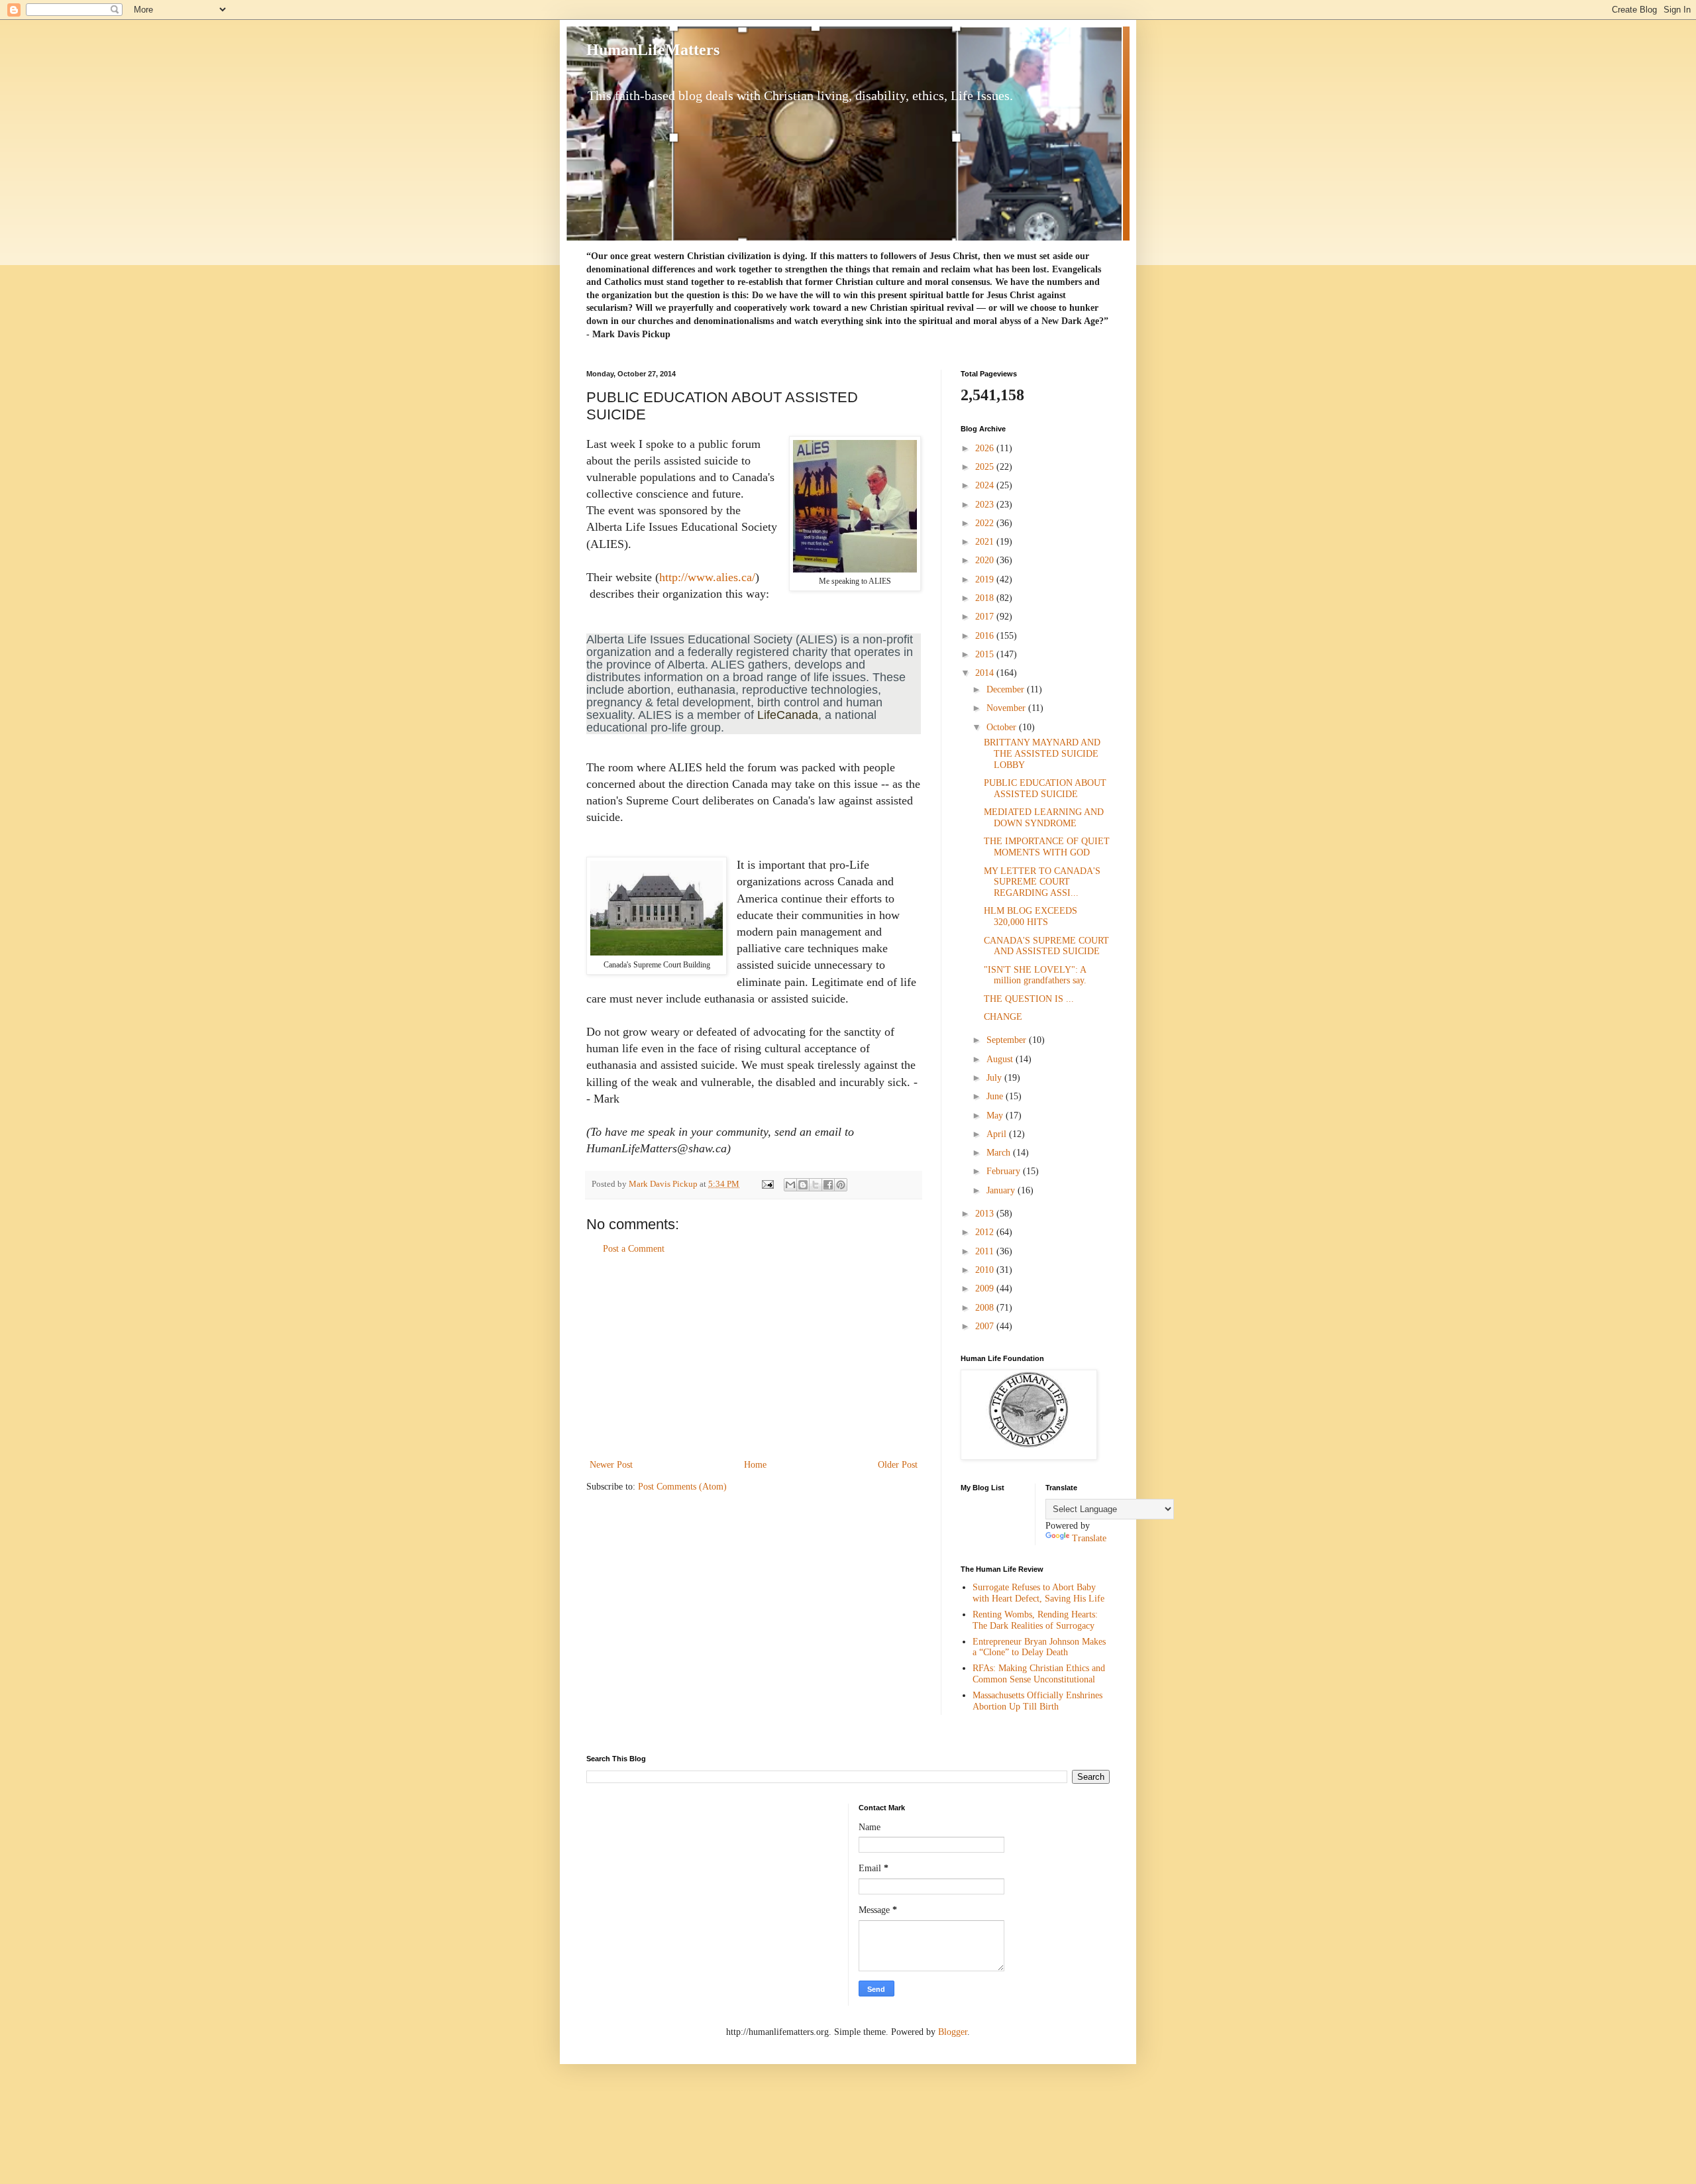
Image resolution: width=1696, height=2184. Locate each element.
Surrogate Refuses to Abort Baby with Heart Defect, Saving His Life (1038, 1593)
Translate (1089, 1538)
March (1000, 1153)
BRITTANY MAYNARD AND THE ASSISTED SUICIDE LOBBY (1042, 754)
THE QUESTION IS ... (1029, 999)
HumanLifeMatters (653, 50)
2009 (986, 1288)
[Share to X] (816, 1185)
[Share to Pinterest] (841, 1185)
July (995, 1078)
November (1007, 708)
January (1002, 1190)
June (996, 1096)
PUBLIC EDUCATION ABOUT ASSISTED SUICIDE (1045, 789)
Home (755, 1465)
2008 (986, 1308)
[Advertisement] (754, 1357)
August (1001, 1059)
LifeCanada (788, 715)
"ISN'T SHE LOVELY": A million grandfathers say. (1035, 975)
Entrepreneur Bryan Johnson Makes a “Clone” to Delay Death (1039, 1647)
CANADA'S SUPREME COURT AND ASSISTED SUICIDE (1046, 946)
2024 (986, 485)
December (1007, 689)
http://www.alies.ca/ (707, 577)
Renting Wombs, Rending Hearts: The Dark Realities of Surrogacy (1035, 1620)
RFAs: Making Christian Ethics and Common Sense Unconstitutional (1039, 1674)
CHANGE (1003, 1017)
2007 (986, 1326)
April (998, 1134)
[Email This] (790, 1185)
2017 (986, 617)
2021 (986, 542)
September (1008, 1040)
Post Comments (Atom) (682, 1487)
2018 (986, 598)
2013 (986, 1214)
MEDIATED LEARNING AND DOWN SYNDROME (1044, 818)
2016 (986, 636)
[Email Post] (767, 1184)
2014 (986, 673)
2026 (986, 448)
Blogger (953, 2032)
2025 (986, 467)
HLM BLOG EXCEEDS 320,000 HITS (1031, 916)
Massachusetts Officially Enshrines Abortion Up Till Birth (1037, 1701)
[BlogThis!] (803, 1185)
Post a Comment (634, 1249)
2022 (986, 523)
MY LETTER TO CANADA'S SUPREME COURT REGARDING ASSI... (1042, 882)
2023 (986, 505)
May (996, 1116)
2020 (986, 560)
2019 (986, 579)
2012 (986, 1232)
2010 (986, 1270)
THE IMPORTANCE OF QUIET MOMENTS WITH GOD (1047, 847)
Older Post (898, 1465)
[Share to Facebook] (828, 1185)
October (1003, 727)
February (1005, 1171)
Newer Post (611, 1465)
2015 (986, 654)
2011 (986, 1251)
